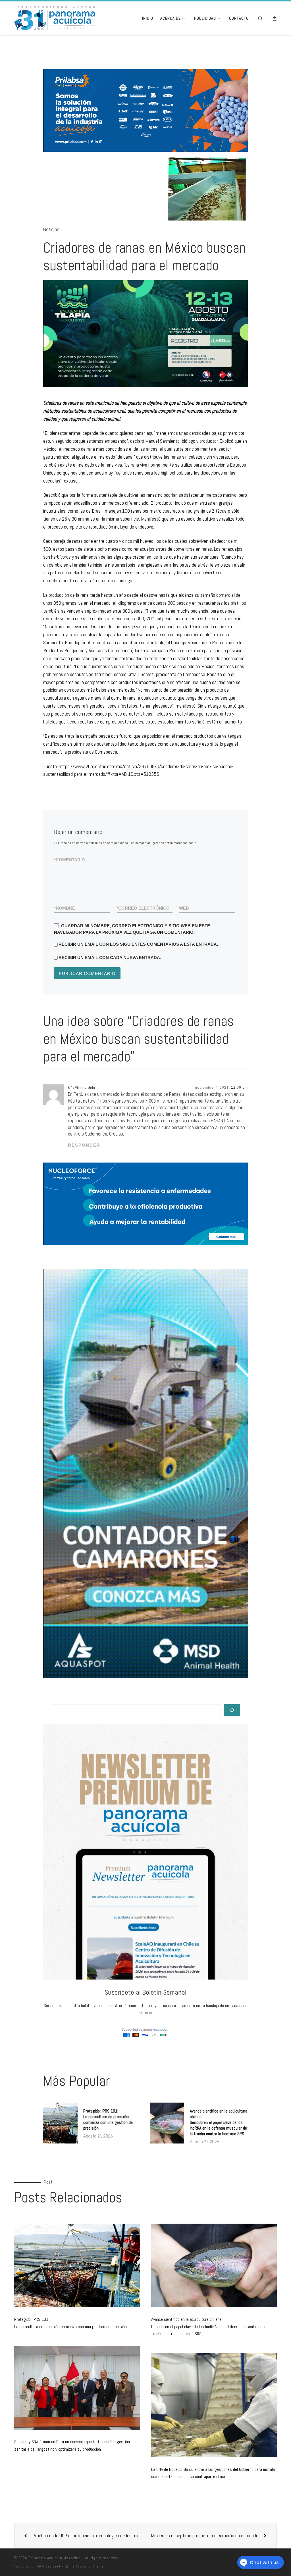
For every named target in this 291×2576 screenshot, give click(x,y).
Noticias (51, 249)
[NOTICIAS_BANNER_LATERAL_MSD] (145, 1494)
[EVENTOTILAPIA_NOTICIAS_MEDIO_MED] (146, 353)
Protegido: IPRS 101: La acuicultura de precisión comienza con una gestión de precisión (108, 2139)
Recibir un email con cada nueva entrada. (110, 977)
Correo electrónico (143, 928)
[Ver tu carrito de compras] (275, 18)
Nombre (65, 928)
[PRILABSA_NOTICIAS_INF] (181, 1224)
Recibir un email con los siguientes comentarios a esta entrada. (138, 964)
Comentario (69, 880)
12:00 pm (239, 1107)
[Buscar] (232, 1730)
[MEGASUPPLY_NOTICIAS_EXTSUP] (173, 120)
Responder (84, 1165)
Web (184, 928)
